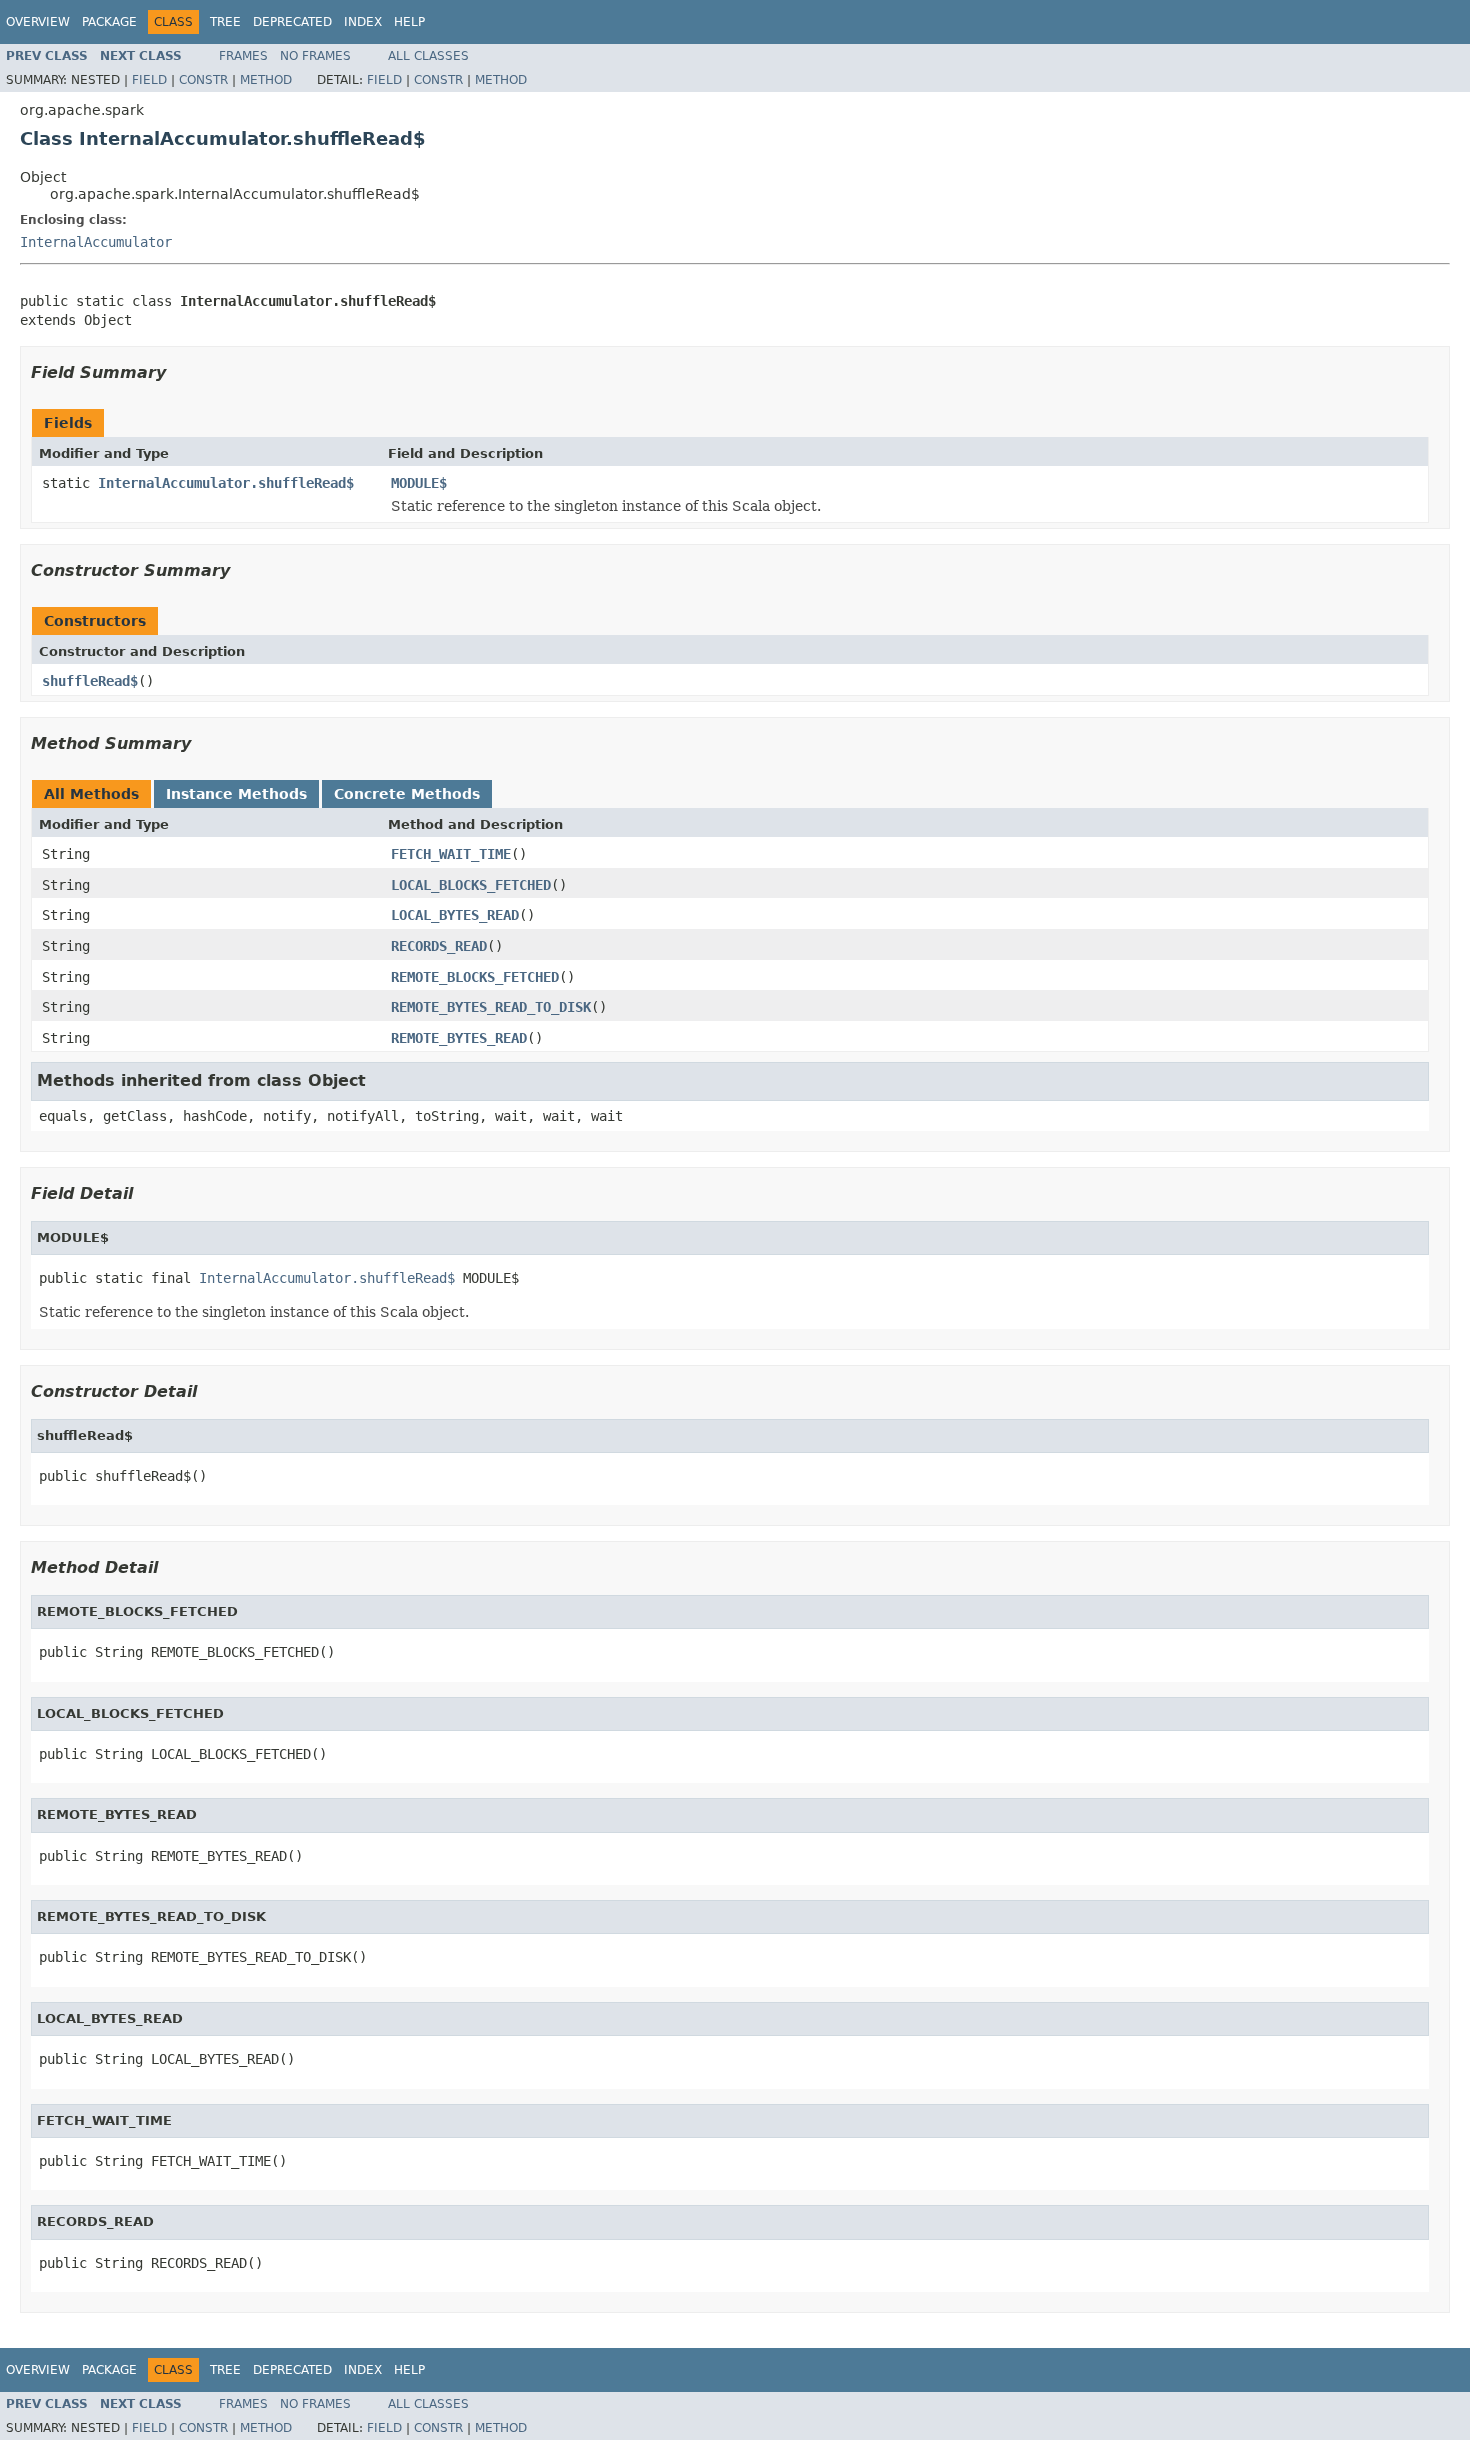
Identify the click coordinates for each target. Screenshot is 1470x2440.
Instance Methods (236, 794)
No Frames (315, 56)
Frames (243, 56)
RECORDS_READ (439, 946)
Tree (225, 22)
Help (409, 22)
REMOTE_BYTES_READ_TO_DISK (491, 1007)
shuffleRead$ (90, 681)
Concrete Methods (407, 794)
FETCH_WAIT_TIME (451, 854)
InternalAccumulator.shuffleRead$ (226, 483)
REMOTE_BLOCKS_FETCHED (475, 977)
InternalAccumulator (96, 242)
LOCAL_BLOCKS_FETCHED (471, 885)
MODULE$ (419, 483)
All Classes (428, 56)
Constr (203, 80)
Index (363, 22)
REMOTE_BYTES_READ (459, 1038)
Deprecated (292, 22)
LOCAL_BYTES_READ (455, 915)
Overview (38, 22)
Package (109, 22)
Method (266, 80)
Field (149, 80)
